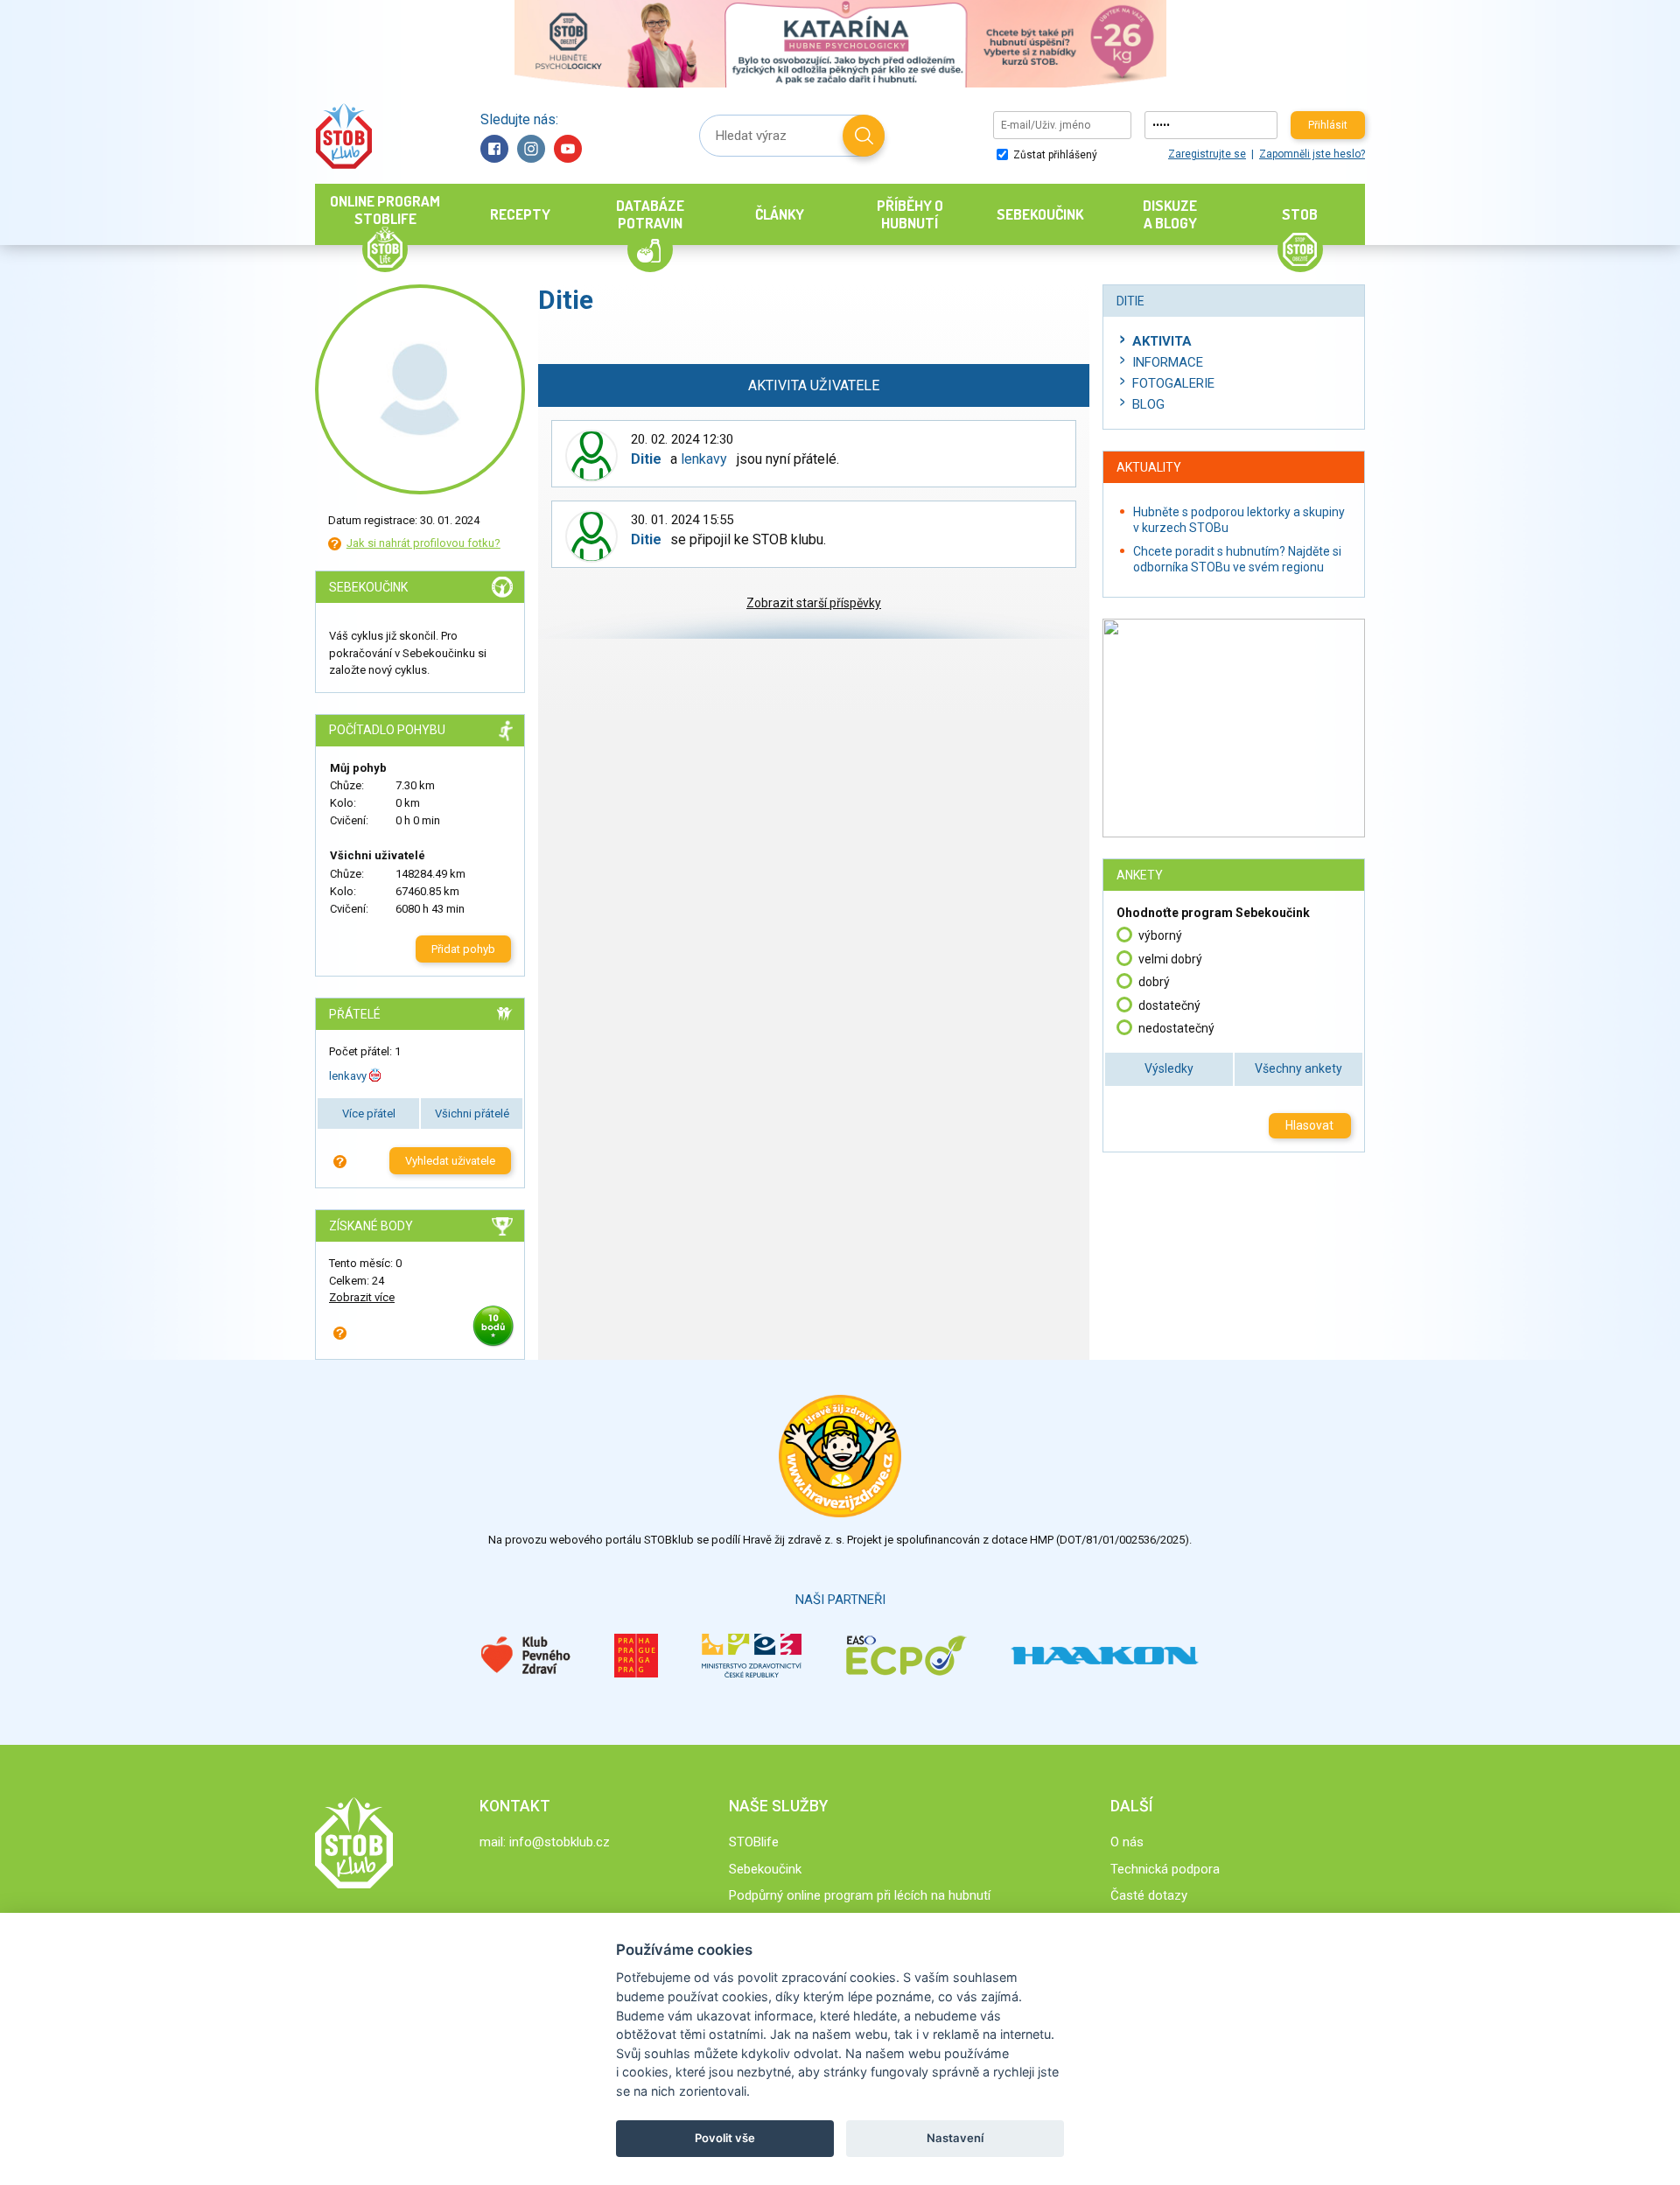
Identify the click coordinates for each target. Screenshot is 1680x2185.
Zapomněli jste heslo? (1312, 154)
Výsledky (1169, 1068)
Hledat (864, 136)
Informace (1168, 362)
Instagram (531, 149)
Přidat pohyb (463, 949)
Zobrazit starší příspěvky (814, 603)
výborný (1160, 935)
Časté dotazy (1149, 1895)
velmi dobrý (1170, 959)
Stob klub (343, 136)
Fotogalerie (1173, 383)
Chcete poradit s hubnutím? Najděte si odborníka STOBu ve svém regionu (1237, 559)
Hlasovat (1309, 1125)
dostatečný (1169, 1005)
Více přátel (369, 1114)
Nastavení (955, 2138)
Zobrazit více (362, 1297)
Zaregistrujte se (1207, 154)
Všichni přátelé (472, 1114)
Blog (1148, 404)
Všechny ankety (1298, 1068)
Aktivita (1162, 341)
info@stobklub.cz (560, 1842)
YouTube (568, 149)
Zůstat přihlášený (1054, 155)
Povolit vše (725, 2138)
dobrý (1154, 982)
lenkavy (348, 1076)
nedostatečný (1176, 1028)
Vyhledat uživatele (450, 1161)
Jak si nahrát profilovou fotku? (423, 543)
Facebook (494, 149)
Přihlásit (1328, 125)
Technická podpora (1165, 1869)
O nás (1127, 1842)
